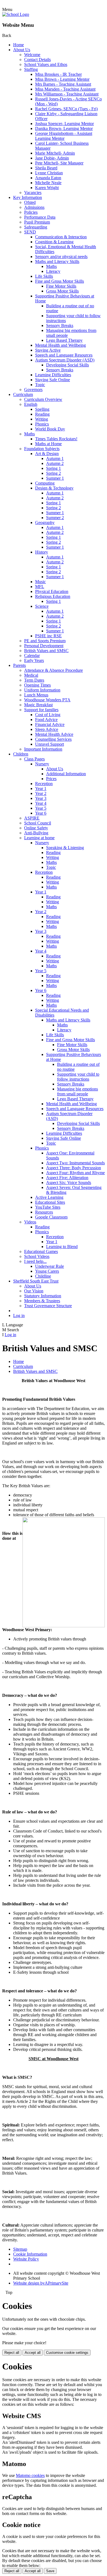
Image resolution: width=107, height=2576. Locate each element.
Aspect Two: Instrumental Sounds (75, 1163)
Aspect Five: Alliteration (67, 1178)
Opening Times (37, 685)
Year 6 (41, 813)
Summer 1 (55, 478)
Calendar (32, 655)
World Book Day (50, 429)
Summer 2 (55, 518)
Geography (45, 523)
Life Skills (44, 276)
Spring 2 (54, 473)
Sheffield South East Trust (36, 1281)
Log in (19, 1316)
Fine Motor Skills (61, 286)
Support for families (41, 710)
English (31, 404)
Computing (45, 483)
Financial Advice (50, 724)
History (42, 552)
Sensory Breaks (60, 325)
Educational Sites (50, 1202)
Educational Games (41, 1251)
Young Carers (47, 1271)
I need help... (35, 1261)
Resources (44, 1212)
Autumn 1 (55, 458)
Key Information (28, 197)
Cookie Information (30, 2254)
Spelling (42, 409)
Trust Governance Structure (48, 1306)
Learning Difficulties (53, 375)
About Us (22, 50)
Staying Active (48, 350)
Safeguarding (36, 227)
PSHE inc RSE (48, 636)
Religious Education (53, 596)
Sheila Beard (46, 168)
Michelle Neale (48, 183)
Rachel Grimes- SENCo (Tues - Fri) (66, 109)
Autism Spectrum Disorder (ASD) (65, 360)
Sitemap (20, 2249)
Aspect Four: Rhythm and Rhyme (75, 1173)
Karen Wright (47, 188)
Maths (51, 266)
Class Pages (34, 759)
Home (19, 45)
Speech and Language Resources (64, 355)
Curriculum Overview (43, 399)
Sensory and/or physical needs (61, 257)
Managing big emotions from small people (78, 1091)
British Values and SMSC (46, 651)
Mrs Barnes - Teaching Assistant (63, 84)
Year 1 (41, 788)
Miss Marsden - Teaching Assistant (65, 89)
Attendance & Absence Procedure (54, 670)
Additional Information (66, 774)
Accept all (33, 2353)
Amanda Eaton (48, 178)
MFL (40, 587)
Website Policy (26, 2259)
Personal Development (44, 646)
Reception (44, 784)
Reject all (12, 2353)
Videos (30, 1222)
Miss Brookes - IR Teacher (58, 74)
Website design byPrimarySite (41, 2283)
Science (42, 606)
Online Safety (36, 828)
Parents (19, 665)
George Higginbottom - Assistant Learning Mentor (64, 136)
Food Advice (46, 720)
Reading (42, 414)
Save (50, 2571)
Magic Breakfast (38, 705)
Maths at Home (48, 444)
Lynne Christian (49, 173)
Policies (31, 212)
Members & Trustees (42, 1301)
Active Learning (49, 1197)
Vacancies (33, 193)
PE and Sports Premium (45, 641)
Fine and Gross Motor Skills (60, 281)
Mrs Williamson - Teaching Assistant (67, 94)
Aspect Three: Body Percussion (74, 1168)
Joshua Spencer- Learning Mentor (64, 124)
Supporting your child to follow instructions (78, 1077)
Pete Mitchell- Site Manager (59, 163)
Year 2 (41, 793)
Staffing (31, 69)
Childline (43, 1276)
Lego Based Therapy (64, 340)
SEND (30, 232)
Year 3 (41, 798)
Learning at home (39, 838)
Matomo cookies (30, 2475)
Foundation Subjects (42, 449)
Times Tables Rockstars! (56, 439)
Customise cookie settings (67, 2353)
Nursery (42, 764)
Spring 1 (54, 468)
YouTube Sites (48, 1207)
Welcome (32, 55)
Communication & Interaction (61, 237)
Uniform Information (42, 690)
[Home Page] (16, 14)
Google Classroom (51, 1217)
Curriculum (23, 394)
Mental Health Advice (54, 734)
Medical (31, 675)
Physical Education (52, 591)
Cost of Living (48, 715)
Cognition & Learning (54, 242)
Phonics (42, 424)
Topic (40, 385)
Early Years (34, 660)
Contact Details (37, 60)
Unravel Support (50, 744)
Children (21, 754)
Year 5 (41, 808)
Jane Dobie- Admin (52, 158)
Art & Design (47, 454)
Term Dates (34, 680)
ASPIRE (32, 818)
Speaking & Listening (65, 848)
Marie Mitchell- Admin (55, 153)
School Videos (37, 1256)
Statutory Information (43, 1296)
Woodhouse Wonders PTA (47, 700)
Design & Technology (54, 488)
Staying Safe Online (53, 380)
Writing (42, 419)
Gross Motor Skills (62, 291)
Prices (51, 779)
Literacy (53, 271)
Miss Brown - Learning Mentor (62, 79)
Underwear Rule (50, 1266)
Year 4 (41, 803)
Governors (33, 390)
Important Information (43, 749)
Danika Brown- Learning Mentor (64, 128)
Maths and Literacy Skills (57, 261)
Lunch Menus (36, 695)
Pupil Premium (37, 222)
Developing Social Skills (67, 365)
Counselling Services (53, 739)
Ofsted (30, 202)
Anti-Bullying (36, 833)
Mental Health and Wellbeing (60, 345)
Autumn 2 (55, 463)
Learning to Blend (62, 1247)
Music (40, 582)
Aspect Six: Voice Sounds (69, 1183)
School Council (38, 823)
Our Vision (34, 1291)
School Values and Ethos (46, 64)
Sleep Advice (47, 729)
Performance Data (40, 217)
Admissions (34, 207)
